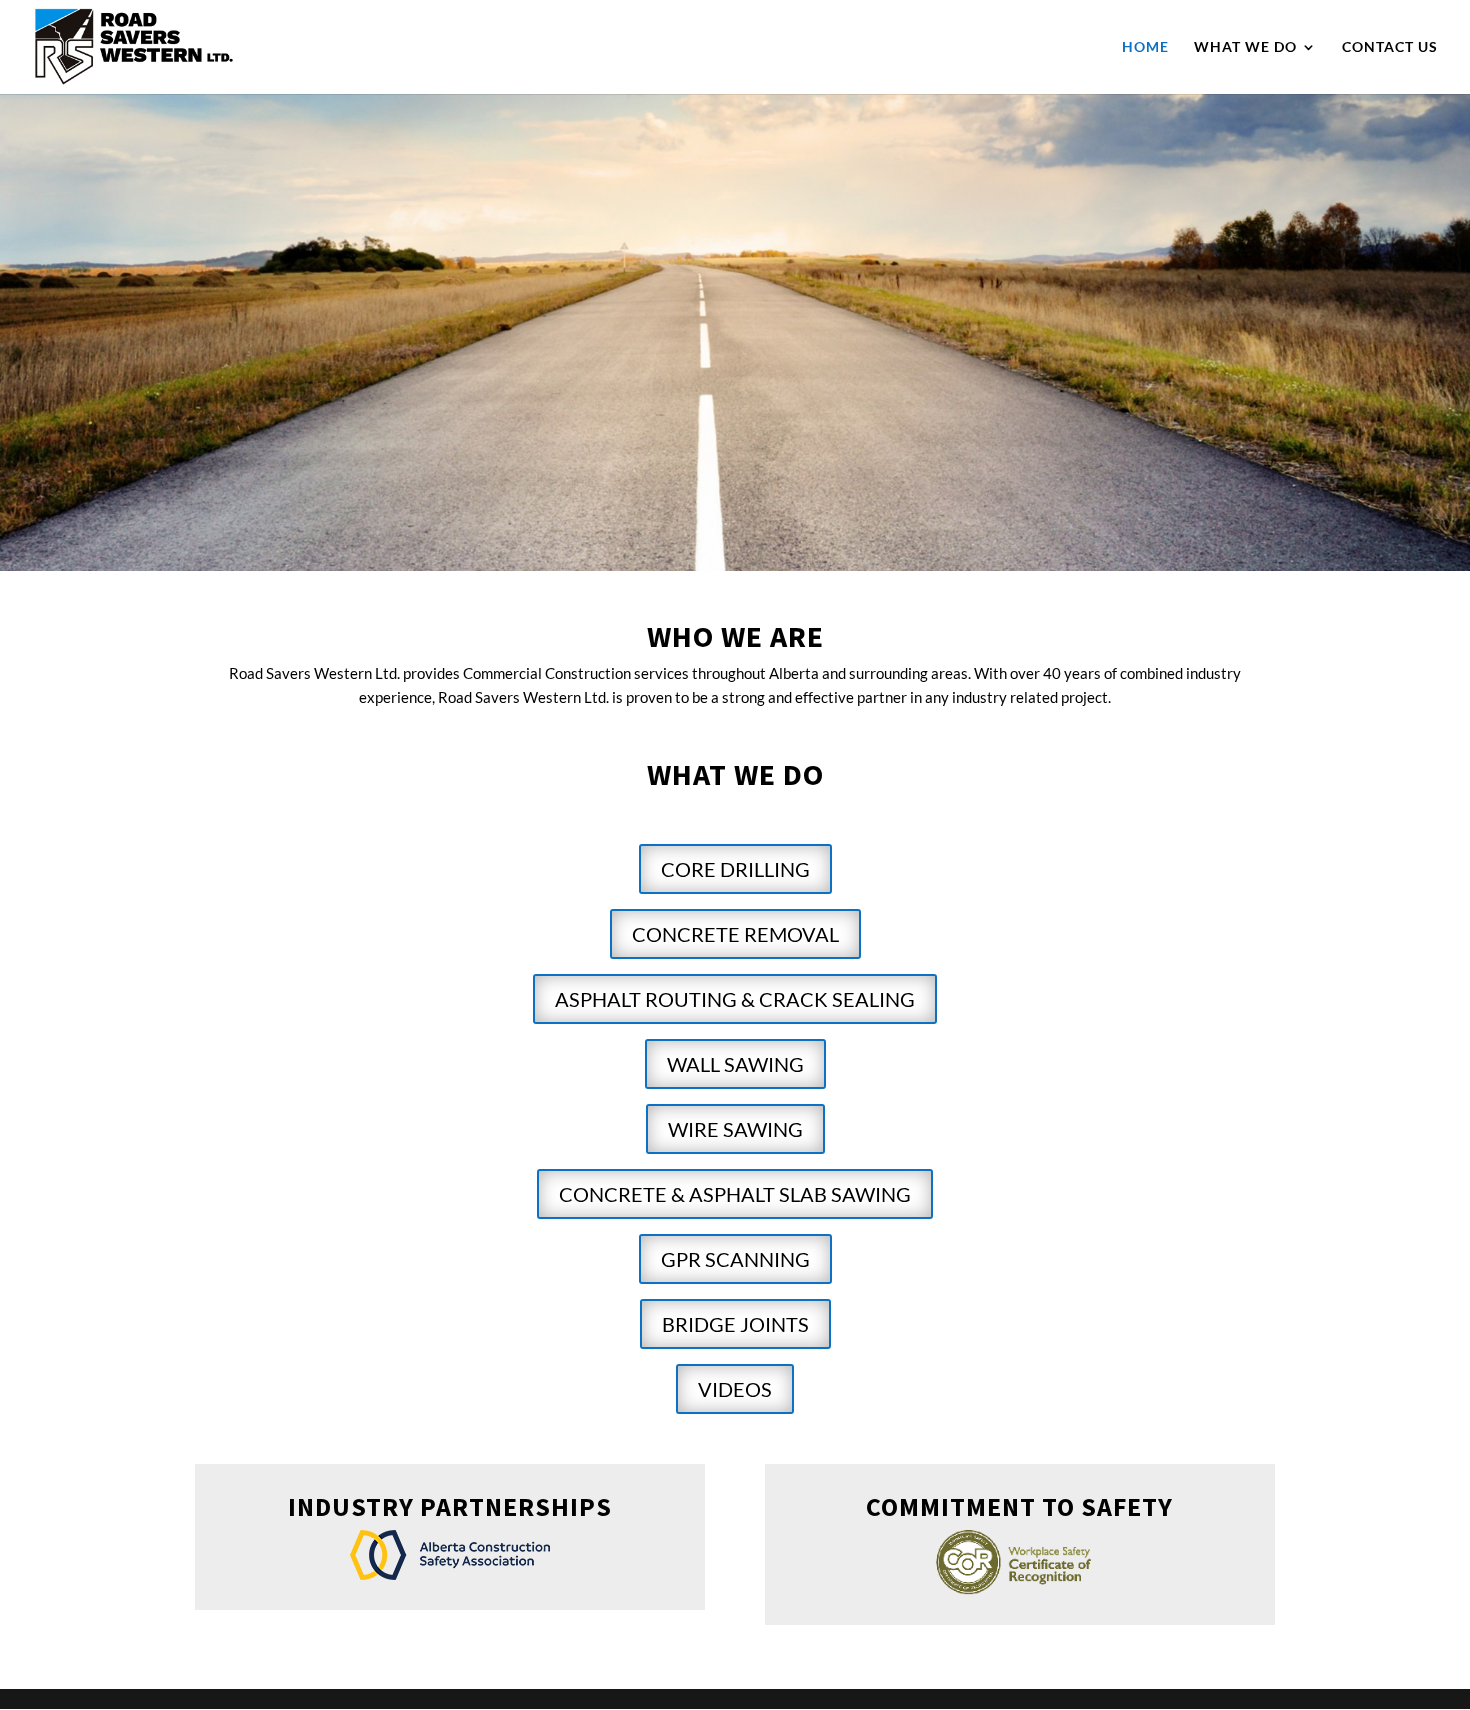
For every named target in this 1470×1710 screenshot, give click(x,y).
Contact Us (1390, 47)
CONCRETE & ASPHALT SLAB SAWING (735, 1194)
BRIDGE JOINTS (735, 1324)
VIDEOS (735, 1389)
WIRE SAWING (735, 1129)
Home (1145, 47)
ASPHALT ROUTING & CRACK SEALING (735, 999)
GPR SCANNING (735, 1259)
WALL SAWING (735, 1064)
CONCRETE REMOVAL (735, 934)
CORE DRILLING (735, 869)
